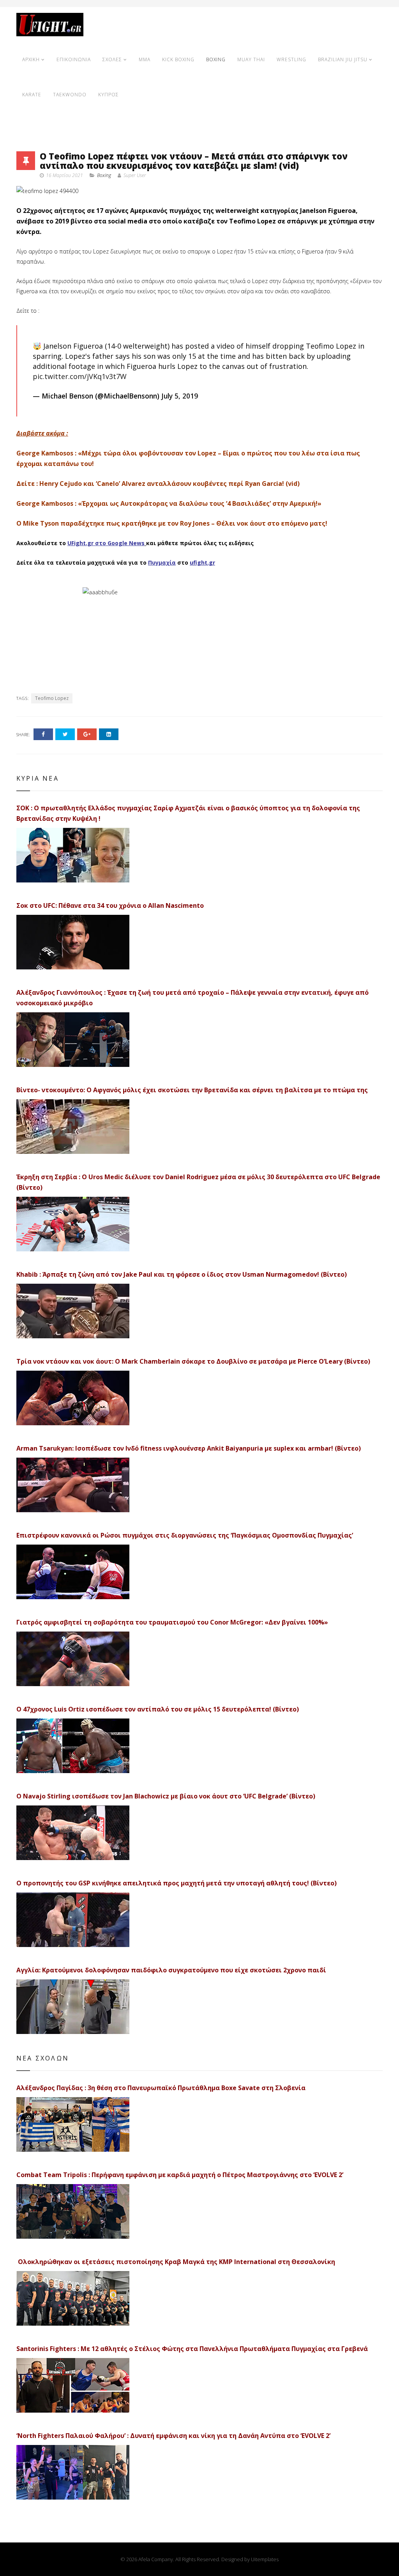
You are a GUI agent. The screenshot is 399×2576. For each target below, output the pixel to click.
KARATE (32, 95)
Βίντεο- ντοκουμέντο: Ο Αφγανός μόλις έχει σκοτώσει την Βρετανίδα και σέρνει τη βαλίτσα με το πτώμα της (192, 1090)
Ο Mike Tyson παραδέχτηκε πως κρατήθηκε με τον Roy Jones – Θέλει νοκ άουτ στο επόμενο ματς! (172, 523)
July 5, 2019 (180, 396)
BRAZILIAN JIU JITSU (343, 59)
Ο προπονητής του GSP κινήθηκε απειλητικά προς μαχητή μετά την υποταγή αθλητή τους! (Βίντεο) (177, 1883)
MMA (145, 59)
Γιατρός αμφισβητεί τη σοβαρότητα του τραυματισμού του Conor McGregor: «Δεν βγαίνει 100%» (172, 1622)
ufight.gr (202, 563)
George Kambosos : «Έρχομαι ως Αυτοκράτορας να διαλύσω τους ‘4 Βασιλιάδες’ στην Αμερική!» (169, 503)
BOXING (216, 59)
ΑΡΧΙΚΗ (31, 59)
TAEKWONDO (70, 95)
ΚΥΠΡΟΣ (109, 95)
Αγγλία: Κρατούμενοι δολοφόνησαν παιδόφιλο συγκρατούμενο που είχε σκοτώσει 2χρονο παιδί (171, 1970)
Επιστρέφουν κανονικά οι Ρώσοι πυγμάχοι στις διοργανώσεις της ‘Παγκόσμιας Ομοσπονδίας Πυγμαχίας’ (185, 1535)
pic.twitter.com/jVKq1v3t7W (80, 376)
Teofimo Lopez (52, 698)
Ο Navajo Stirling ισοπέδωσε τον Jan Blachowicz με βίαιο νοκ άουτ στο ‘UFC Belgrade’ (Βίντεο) (166, 1796)
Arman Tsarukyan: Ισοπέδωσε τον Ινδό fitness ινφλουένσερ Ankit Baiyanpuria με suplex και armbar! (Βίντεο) (189, 1448)
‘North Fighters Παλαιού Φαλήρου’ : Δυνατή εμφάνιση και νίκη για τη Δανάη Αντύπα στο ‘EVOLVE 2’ (173, 2436)
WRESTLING (291, 59)
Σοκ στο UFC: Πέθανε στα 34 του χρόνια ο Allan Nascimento (110, 905)
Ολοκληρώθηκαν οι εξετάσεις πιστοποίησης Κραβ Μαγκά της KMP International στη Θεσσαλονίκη (176, 2262)
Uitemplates (265, 2559)
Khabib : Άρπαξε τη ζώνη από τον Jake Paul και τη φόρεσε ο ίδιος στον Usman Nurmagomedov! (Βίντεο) (182, 1274)
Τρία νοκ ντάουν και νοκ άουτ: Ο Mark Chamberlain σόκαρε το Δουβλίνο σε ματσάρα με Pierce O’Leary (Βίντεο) (193, 1361)
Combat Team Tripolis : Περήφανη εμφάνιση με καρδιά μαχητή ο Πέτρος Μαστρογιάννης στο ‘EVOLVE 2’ (180, 2175)
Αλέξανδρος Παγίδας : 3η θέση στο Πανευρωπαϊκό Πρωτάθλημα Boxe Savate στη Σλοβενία (161, 2088)
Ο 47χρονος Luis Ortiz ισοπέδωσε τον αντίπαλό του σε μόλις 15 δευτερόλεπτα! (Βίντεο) (158, 1709)
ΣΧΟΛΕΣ (112, 59)
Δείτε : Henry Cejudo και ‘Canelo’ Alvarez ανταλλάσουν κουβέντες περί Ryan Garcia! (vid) (158, 484)
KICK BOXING (178, 59)
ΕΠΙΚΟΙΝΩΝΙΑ (74, 59)
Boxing (104, 175)
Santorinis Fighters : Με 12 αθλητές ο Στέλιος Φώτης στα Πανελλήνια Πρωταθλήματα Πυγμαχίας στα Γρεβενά (192, 2349)
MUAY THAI (251, 59)
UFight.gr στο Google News (106, 543)
